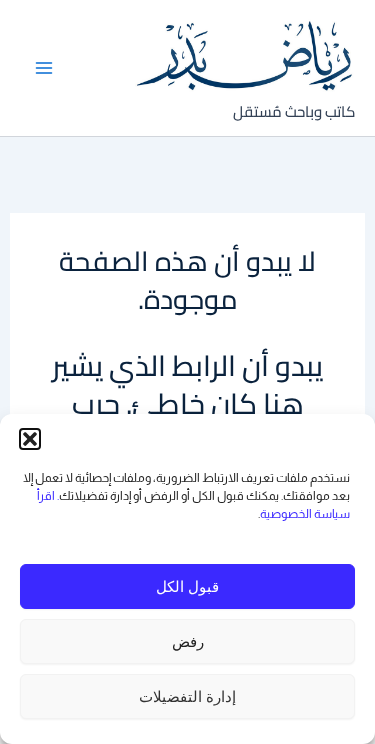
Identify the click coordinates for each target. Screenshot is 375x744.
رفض (188, 641)
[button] (30, 439)
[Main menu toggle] (44, 67)
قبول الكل (187, 586)
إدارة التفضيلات (187, 696)
